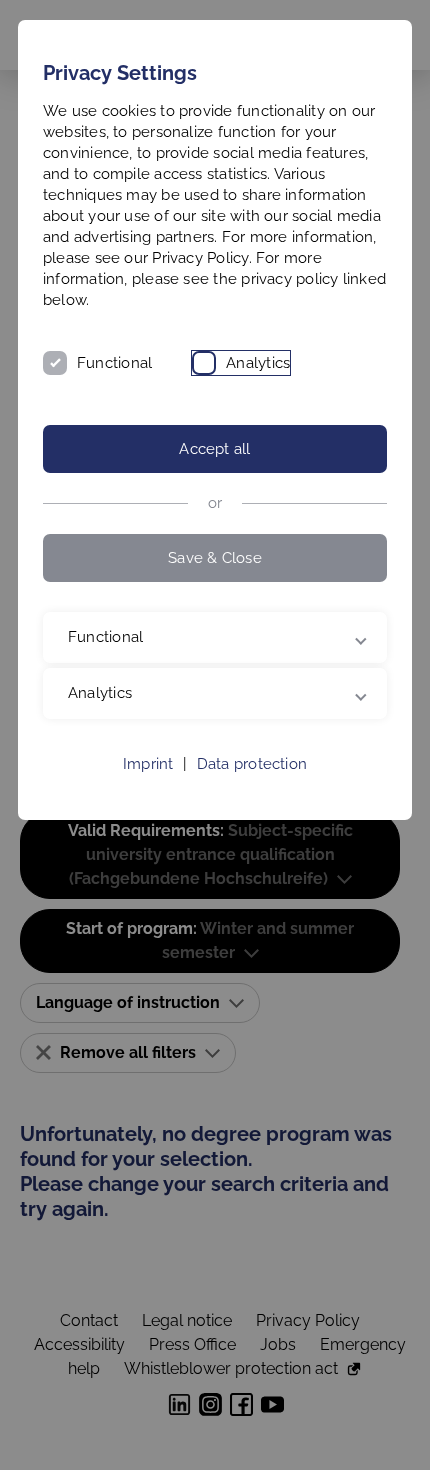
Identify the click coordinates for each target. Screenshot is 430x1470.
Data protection (252, 764)
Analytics (258, 363)
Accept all (214, 449)
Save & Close (215, 558)
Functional (114, 363)
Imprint (148, 764)
